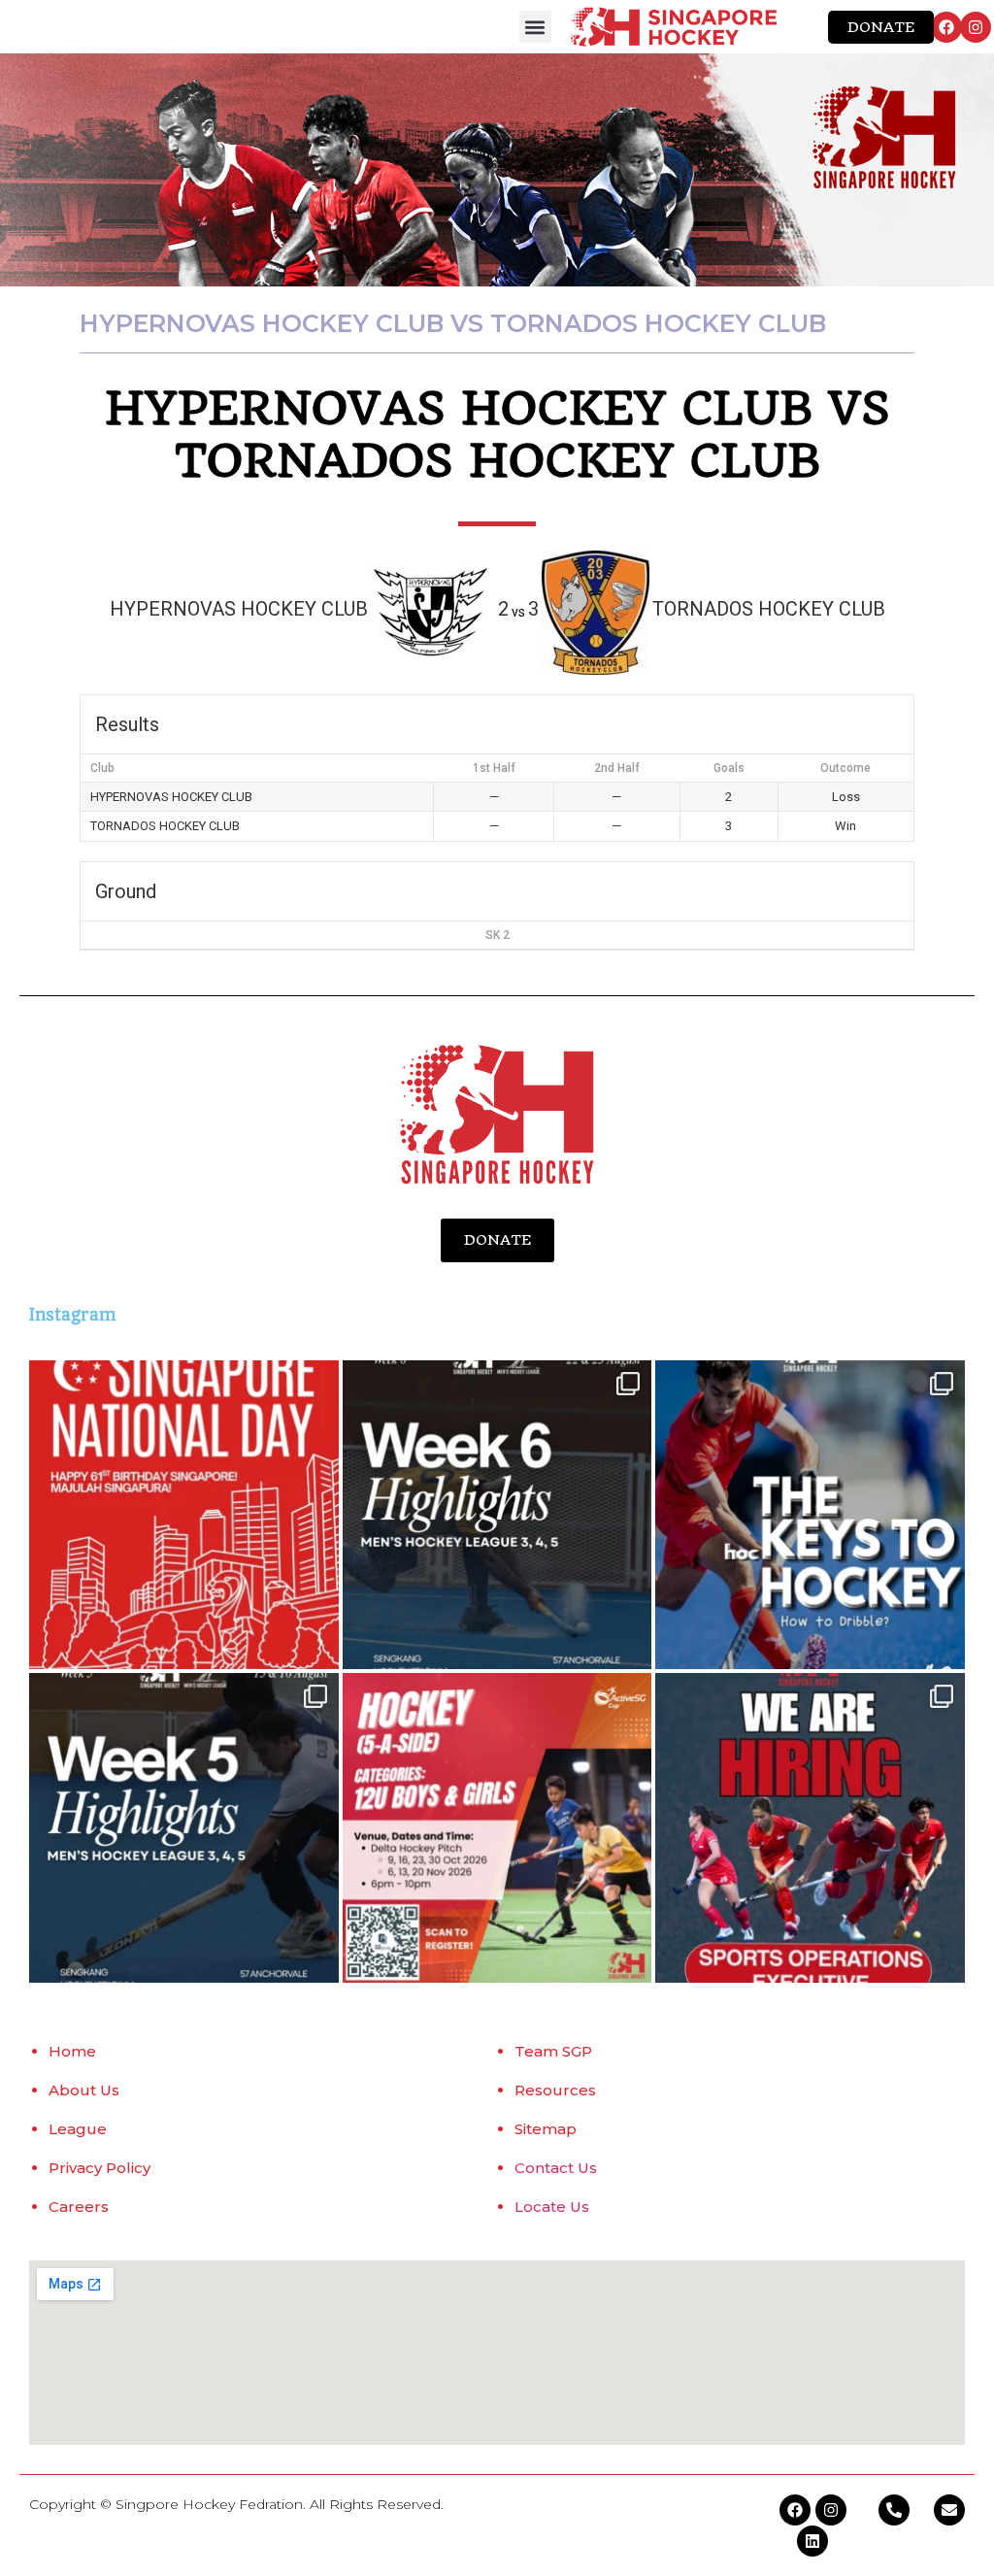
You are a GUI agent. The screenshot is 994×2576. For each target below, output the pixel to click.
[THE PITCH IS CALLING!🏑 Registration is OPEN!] (497, 1828)
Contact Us (556, 2168)
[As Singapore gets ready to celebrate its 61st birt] (184, 1515)
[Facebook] (946, 27)
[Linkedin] (812, 2541)
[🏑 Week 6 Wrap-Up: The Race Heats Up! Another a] (497, 1515)
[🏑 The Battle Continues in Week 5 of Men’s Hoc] (184, 1828)
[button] (535, 27)
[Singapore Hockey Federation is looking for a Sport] (810, 1828)
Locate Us (552, 2207)
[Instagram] (976, 27)
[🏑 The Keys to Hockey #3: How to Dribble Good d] (810, 1515)
